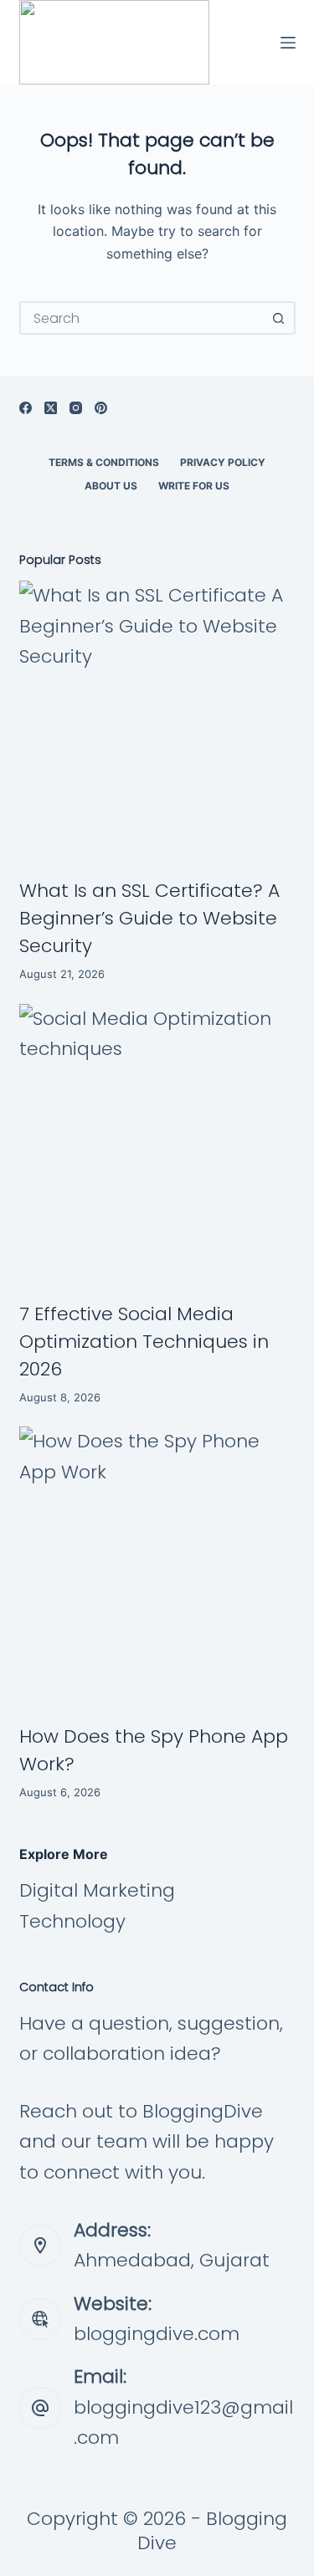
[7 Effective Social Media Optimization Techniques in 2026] (157, 1142)
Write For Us (194, 486)
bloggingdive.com (157, 2334)
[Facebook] (26, 408)
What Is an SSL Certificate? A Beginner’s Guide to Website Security (149, 918)
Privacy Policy (223, 462)
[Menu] (288, 43)
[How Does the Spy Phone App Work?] (157, 1565)
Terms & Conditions (104, 462)
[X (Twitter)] (51, 408)
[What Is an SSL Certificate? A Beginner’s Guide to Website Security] (157, 719)
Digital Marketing (97, 1890)
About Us (111, 486)
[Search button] (279, 318)
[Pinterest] (101, 408)
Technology (72, 1921)
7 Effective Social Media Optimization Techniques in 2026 (144, 1342)
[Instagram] (76, 408)
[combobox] (142, 318)
